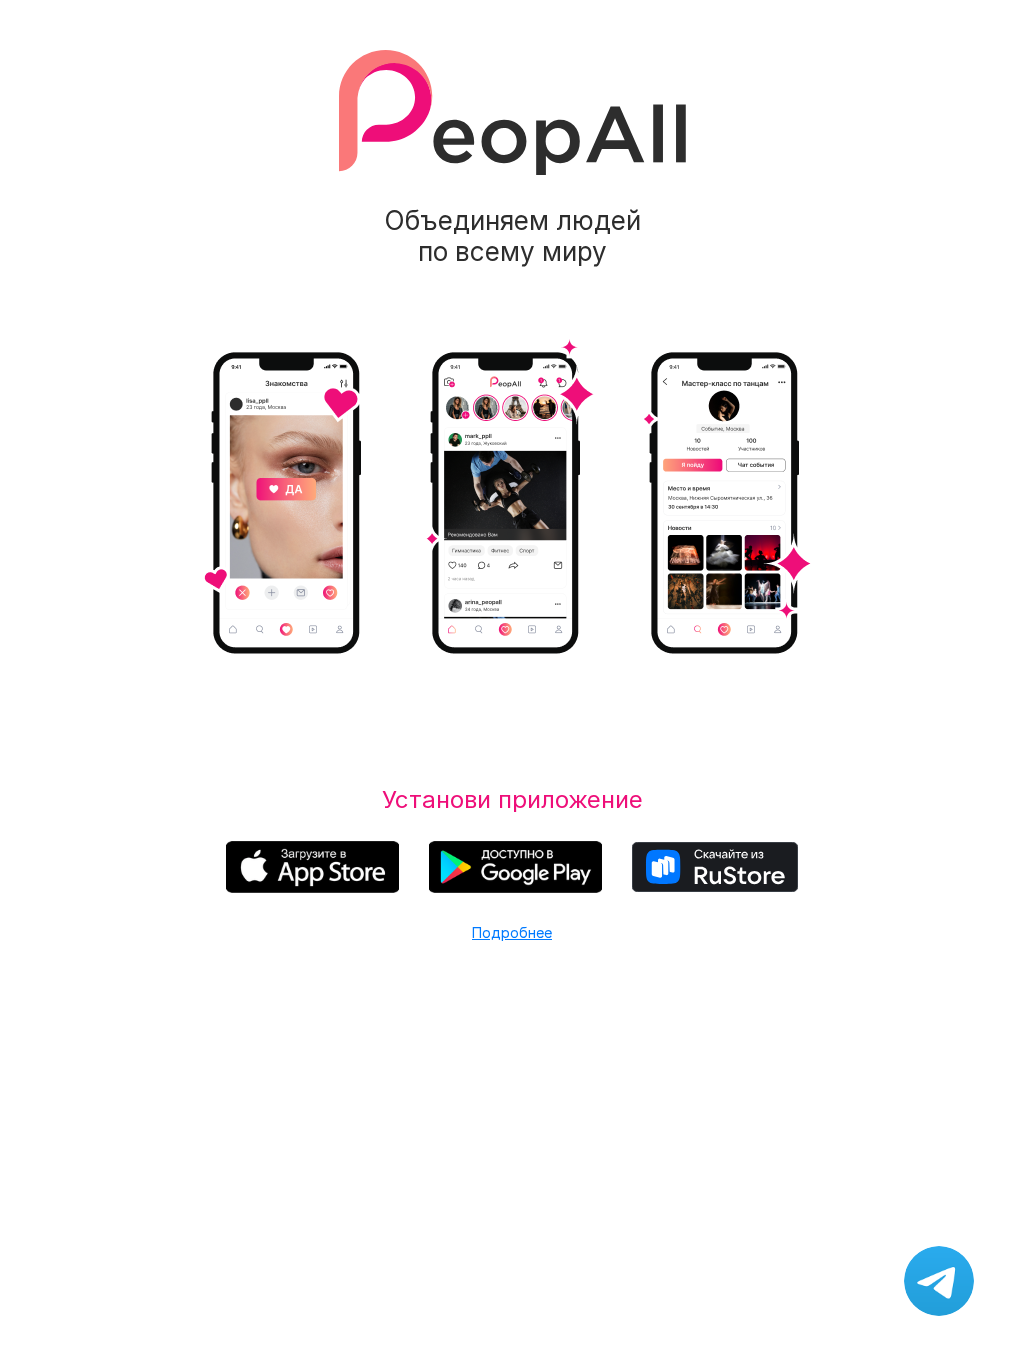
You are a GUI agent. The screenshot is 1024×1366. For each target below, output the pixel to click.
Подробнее (512, 932)
